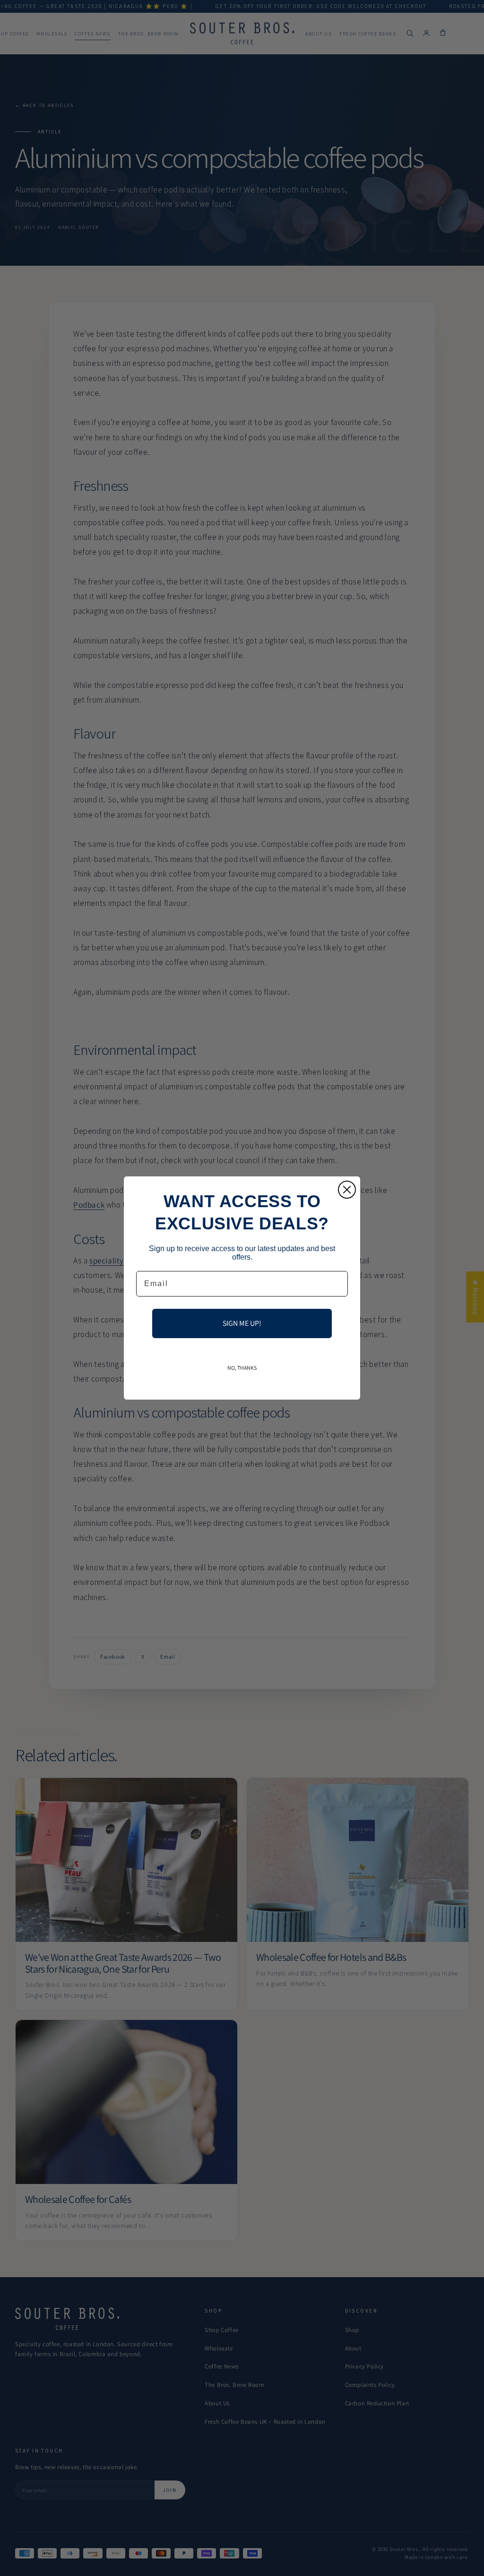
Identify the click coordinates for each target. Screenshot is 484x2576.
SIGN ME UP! (242, 1323)
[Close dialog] (347, 1190)
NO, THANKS (242, 1368)
